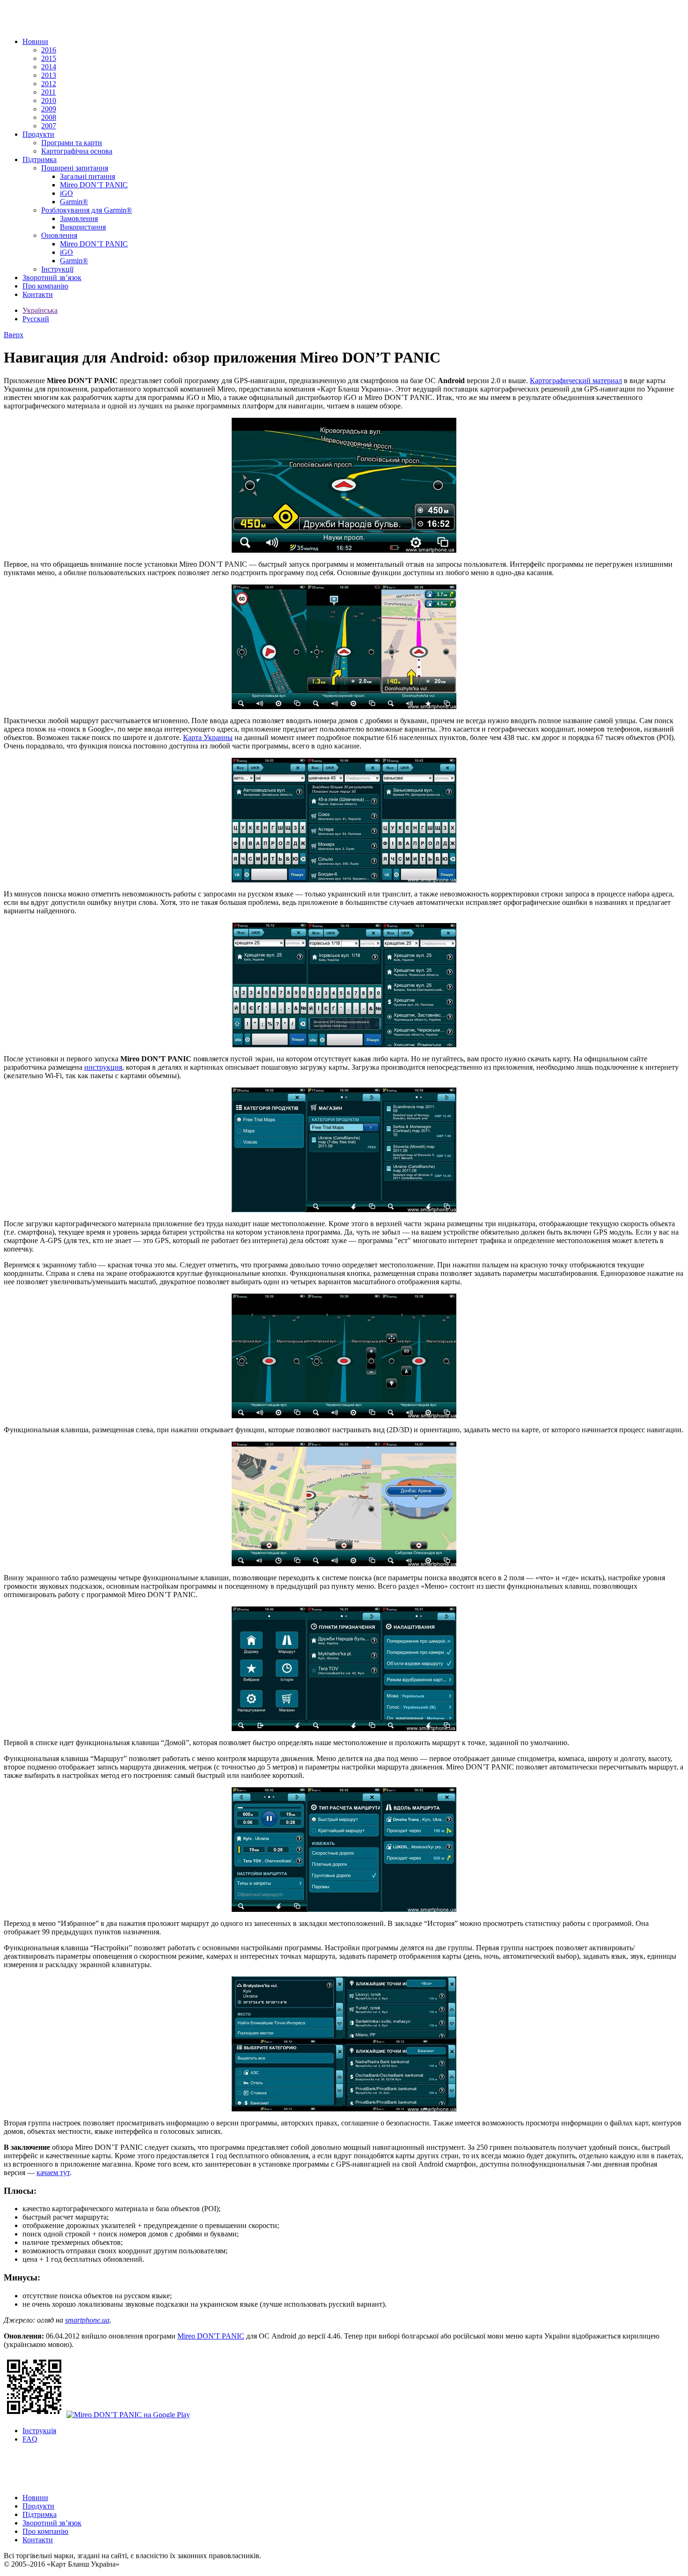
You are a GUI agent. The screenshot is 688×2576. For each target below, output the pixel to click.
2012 (49, 84)
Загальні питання (88, 176)
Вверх (14, 335)
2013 (49, 75)
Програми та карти (72, 143)
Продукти (38, 134)
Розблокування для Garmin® (87, 210)
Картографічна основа (77, 151)
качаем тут (53, 2173)
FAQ (30, 2439)
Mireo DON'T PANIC (211, 2336)
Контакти (38, 294)
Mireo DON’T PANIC (94, 185)
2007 (49, 126)
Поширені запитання (75, 168)
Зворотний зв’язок (52, 278)
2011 (48, 92)
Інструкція (39, 2431)
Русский (36, 319)
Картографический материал (576, 381)
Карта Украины (208, 737)
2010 (49, 100)
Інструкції (57, 269)
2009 (49, 109)
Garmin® (74, 202)
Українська (40, 310)
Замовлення (79, 218)
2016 (49, 50)
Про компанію (45, 286)
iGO (66, 193)
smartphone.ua (87, 2320)
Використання (83, 227)
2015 (49, 58)
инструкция (103, 1067)
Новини (35, 41)
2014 (49, 67)
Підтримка (40, 159)
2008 (49, 117)
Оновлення (59, 235)
